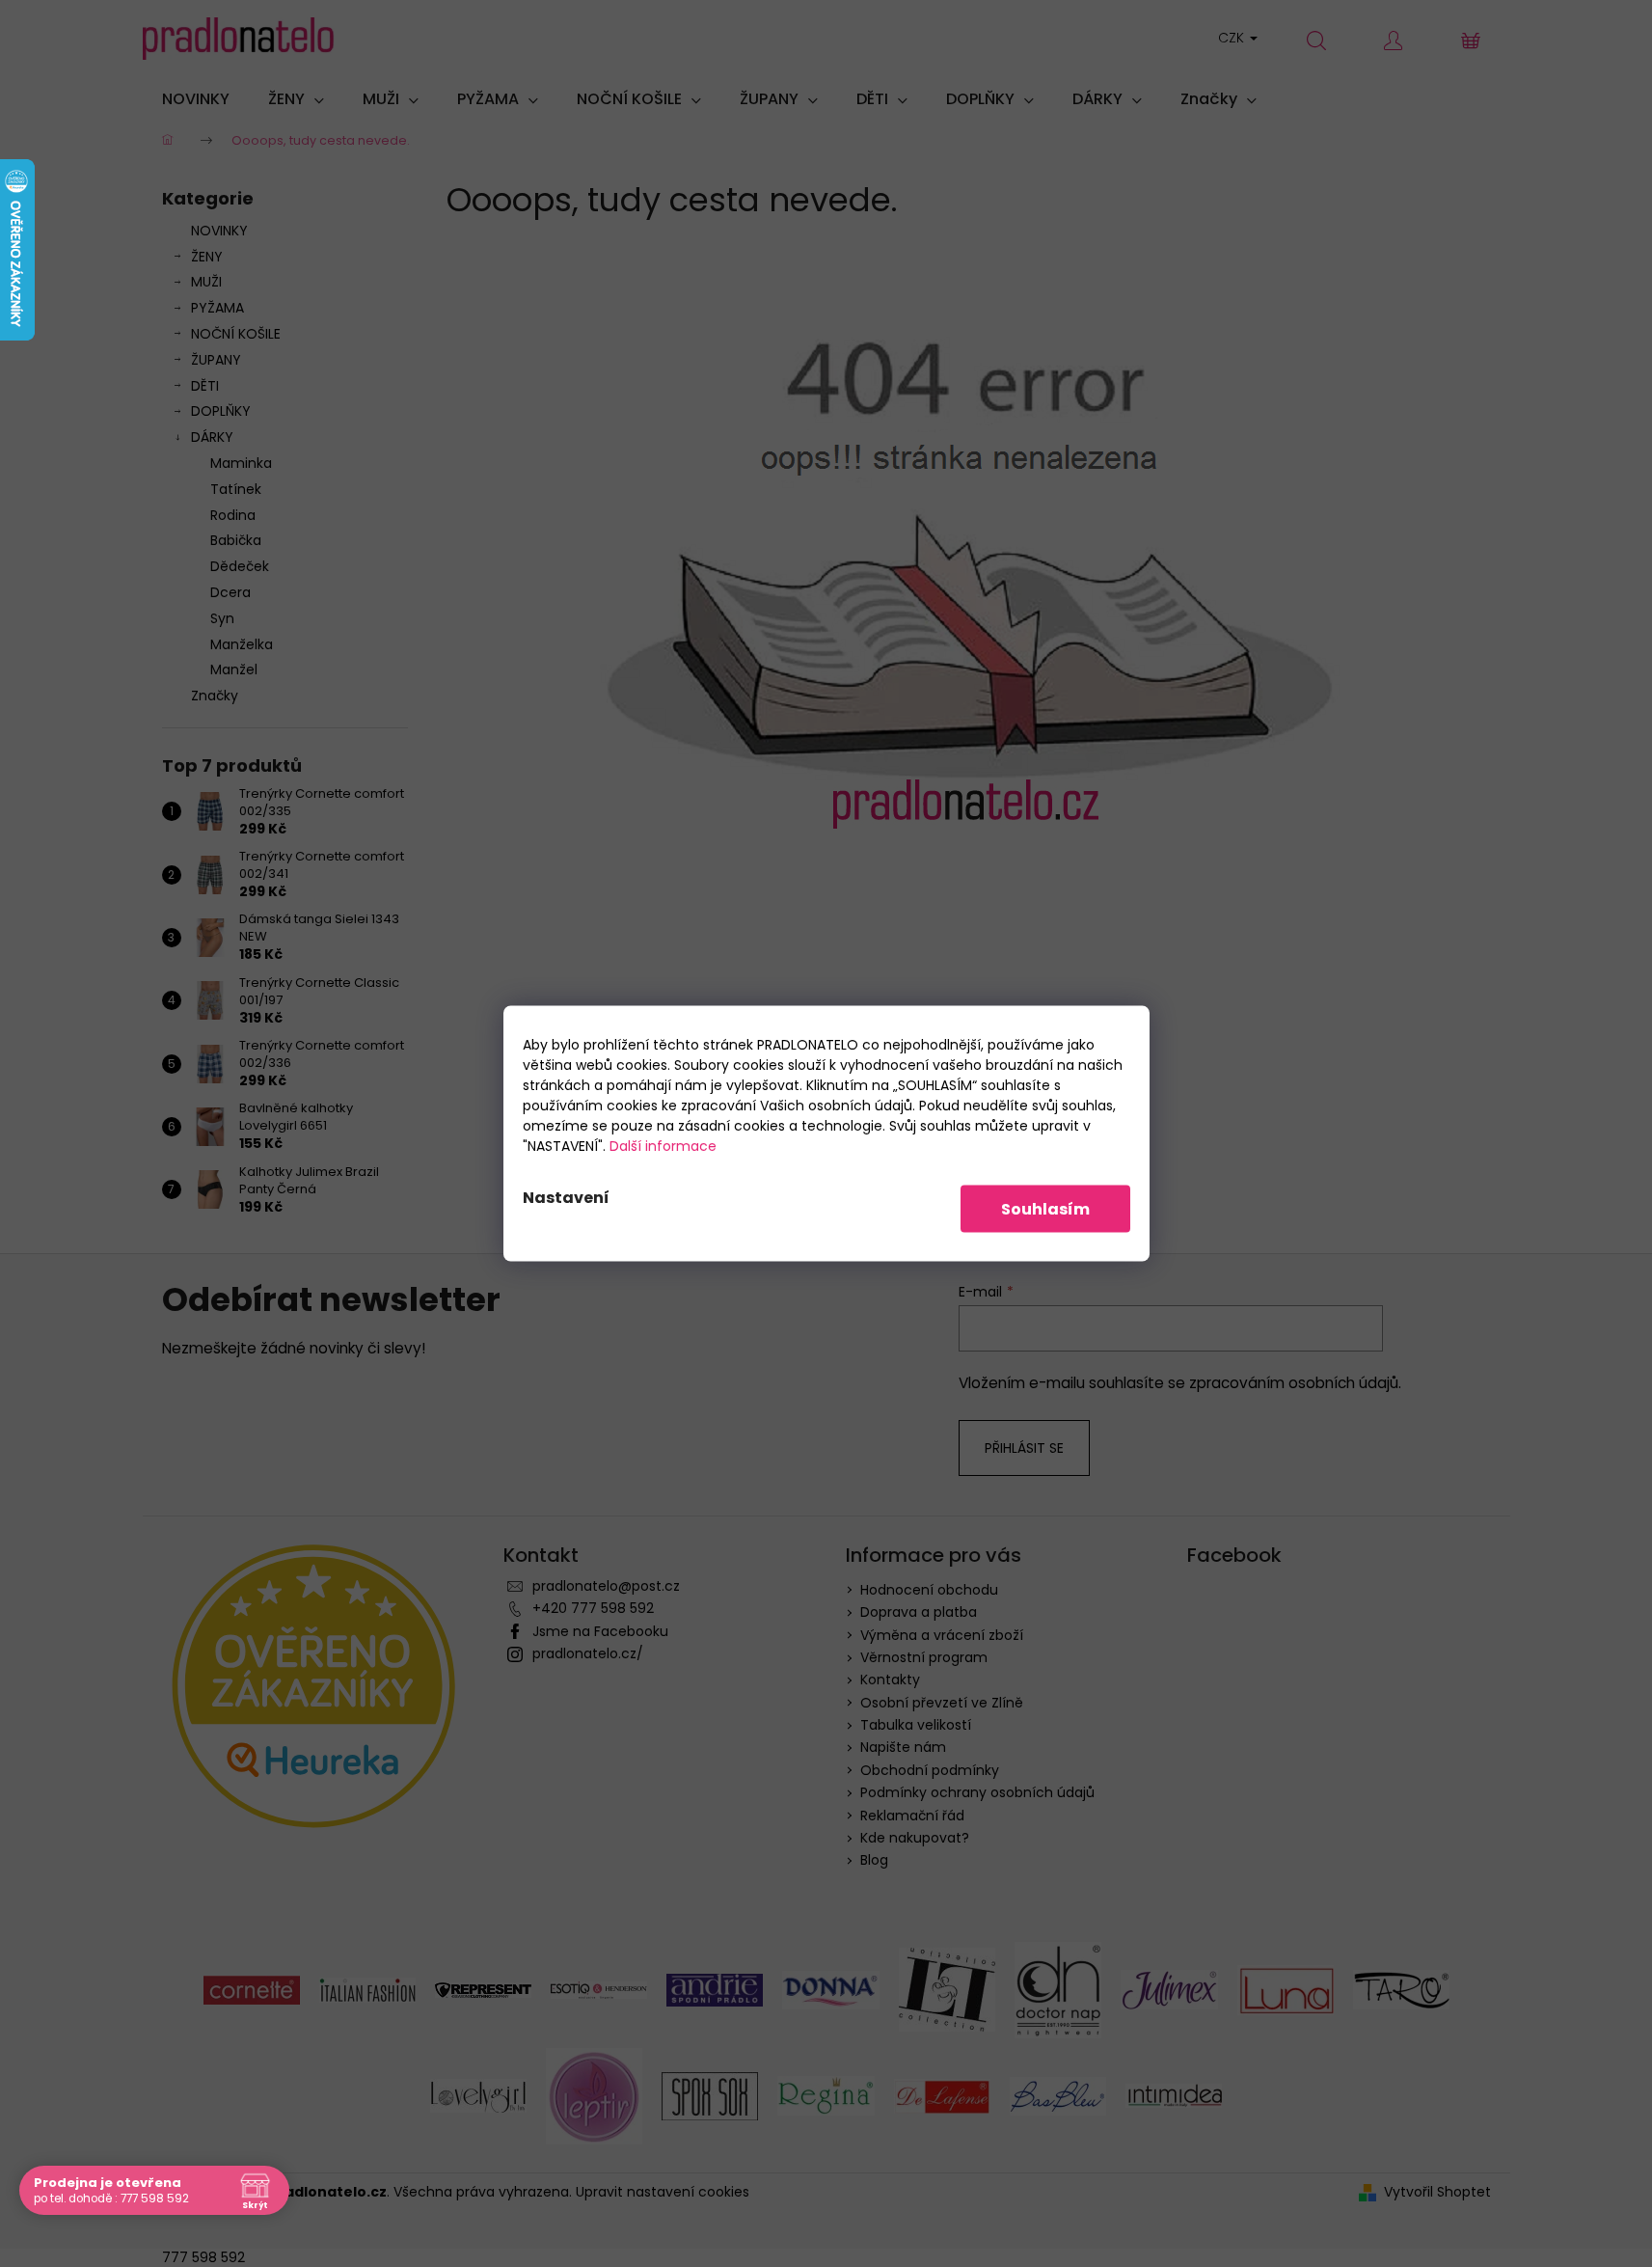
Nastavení (566, 1198)
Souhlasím (1045, 1209)
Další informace (663, 1146)
